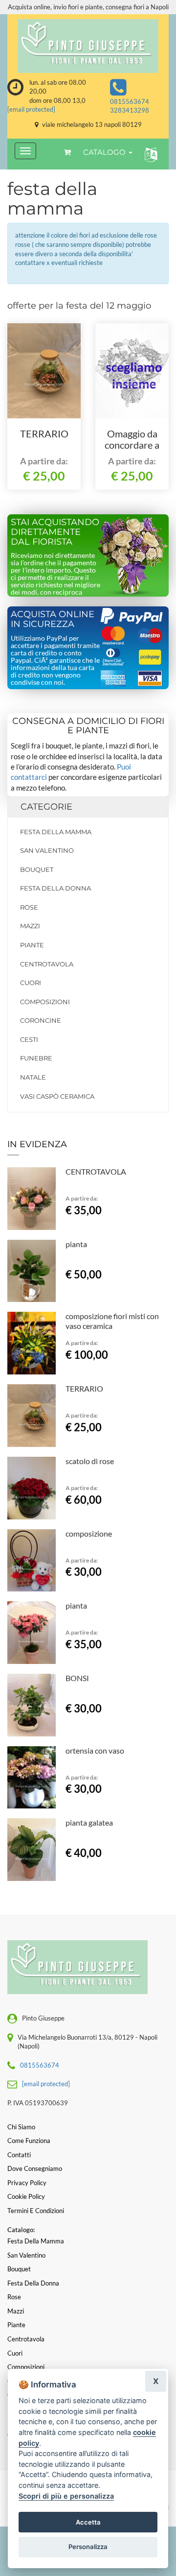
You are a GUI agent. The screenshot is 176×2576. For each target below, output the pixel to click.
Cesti (29, 1039)
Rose (29, 907)
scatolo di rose (90, 1461)
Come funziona (29, 2141)
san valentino (47, 850)
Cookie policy (26, 2196)
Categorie (46, 807)
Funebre (36, 1058)
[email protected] (31, 109)
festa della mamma (56, 832)
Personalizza (88, 2547)
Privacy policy (27, 2183)
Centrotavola (47, 964)
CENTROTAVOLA (96, 1171)
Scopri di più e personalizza (66, 2496)
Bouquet (37, 869)
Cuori (31, 983)
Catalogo (105, 152)
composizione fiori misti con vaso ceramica (112, 1321)
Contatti (19, 2155)
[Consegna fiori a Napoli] (88, 46)
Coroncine (41, 1020)
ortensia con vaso (95, 1750)
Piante (32, 945)
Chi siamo (21, 2127)
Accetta (88, 2522)
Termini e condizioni (36, 2211)
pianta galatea (89, 1822)
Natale (33, 1077)
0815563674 (130, 101)
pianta (76, 1244)
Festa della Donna (55, 888)
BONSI (77, 1678)
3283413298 (130, 110)
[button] (149, 154)
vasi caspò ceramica (57, 1096)
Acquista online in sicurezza (53, 619)
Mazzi (30, 926)
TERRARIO (44, 433)
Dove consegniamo (35, 2168)
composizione (89, 1533)
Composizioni (45, 1002)
